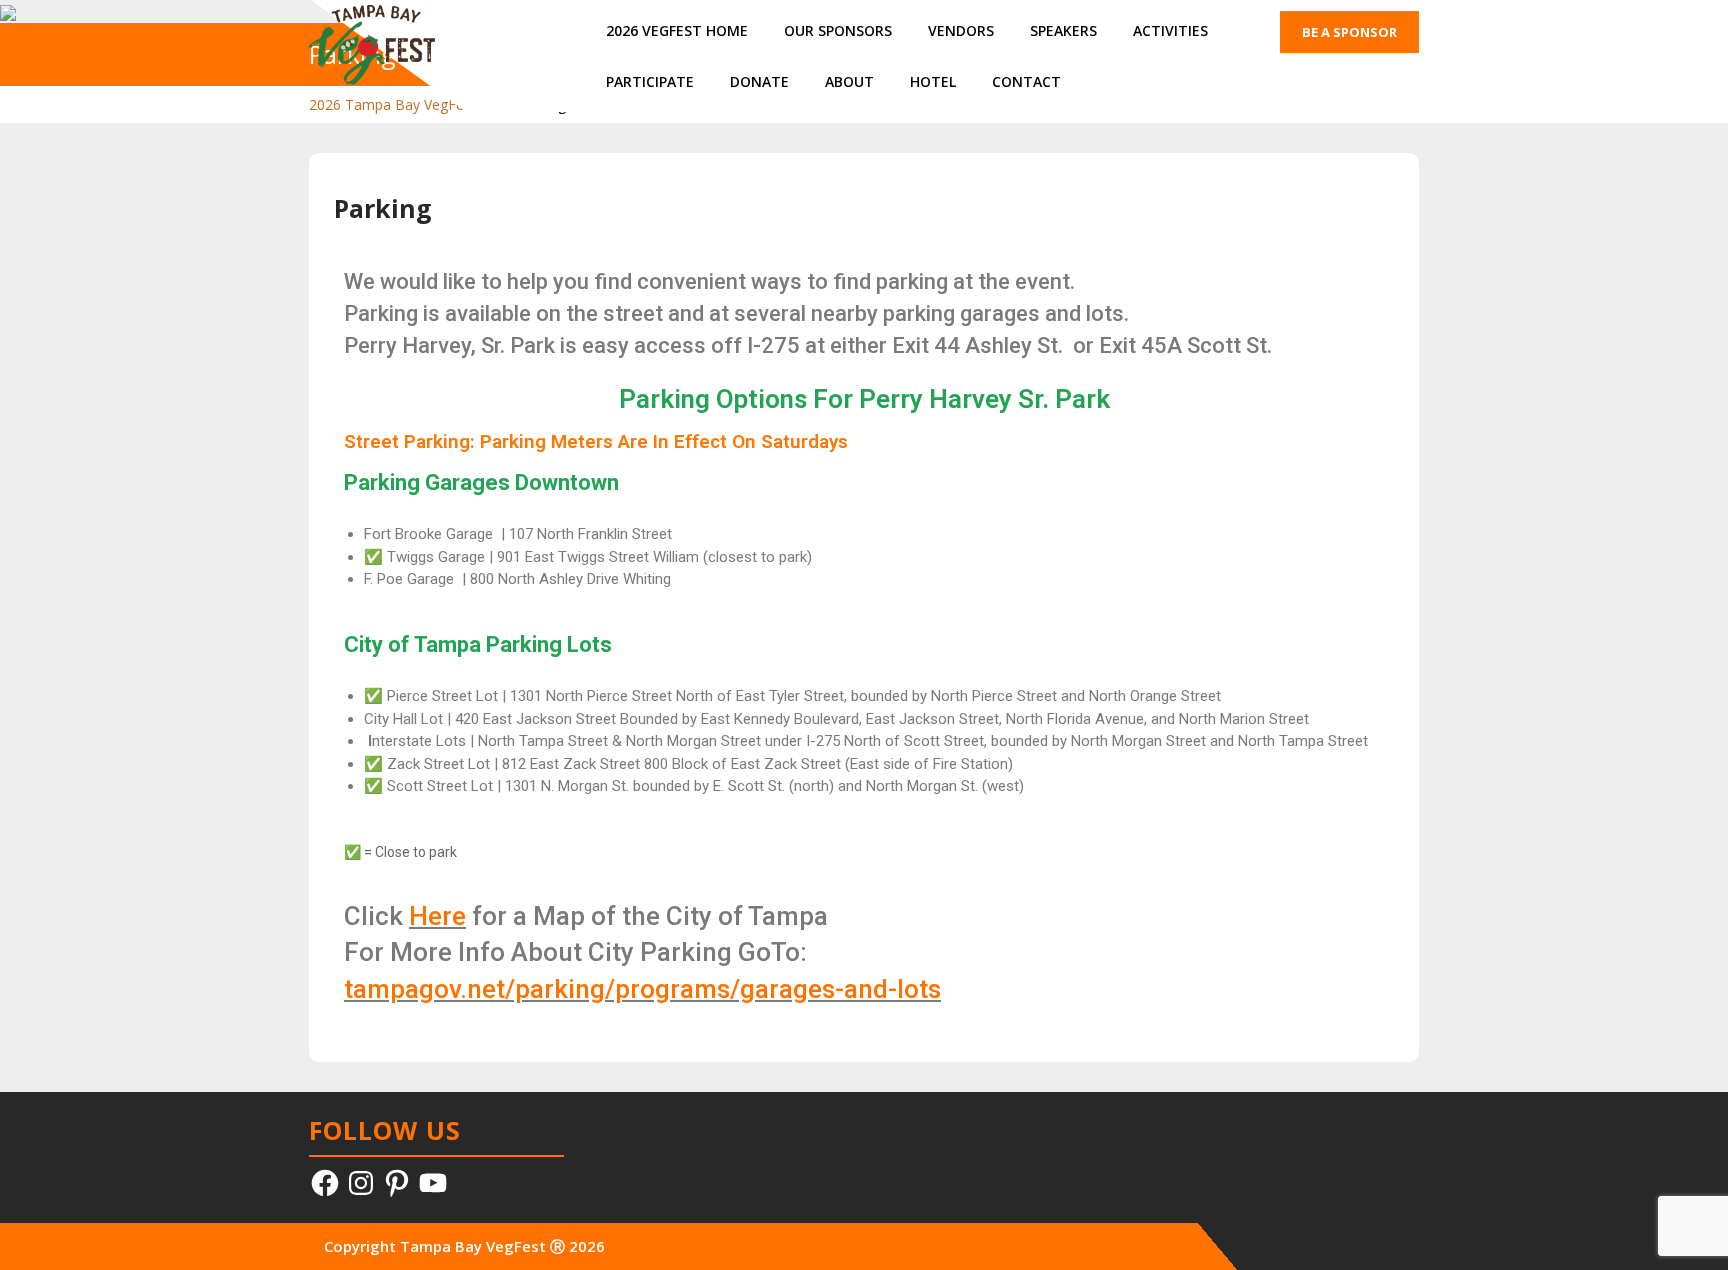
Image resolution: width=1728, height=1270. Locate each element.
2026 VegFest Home (677, 30)
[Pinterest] (397, 1183)
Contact (1026, 81)
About (849, 81)
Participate (650, 81)
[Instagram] (361, 1183)
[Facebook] (325, 1183)
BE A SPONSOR (1349, 32)
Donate (759, 81)
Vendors (961, 30)
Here (437, 916)
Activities (1170, 30)
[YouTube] (433, 1183)
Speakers (1063, 30)
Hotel (933, 81)
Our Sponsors (838, 30)
